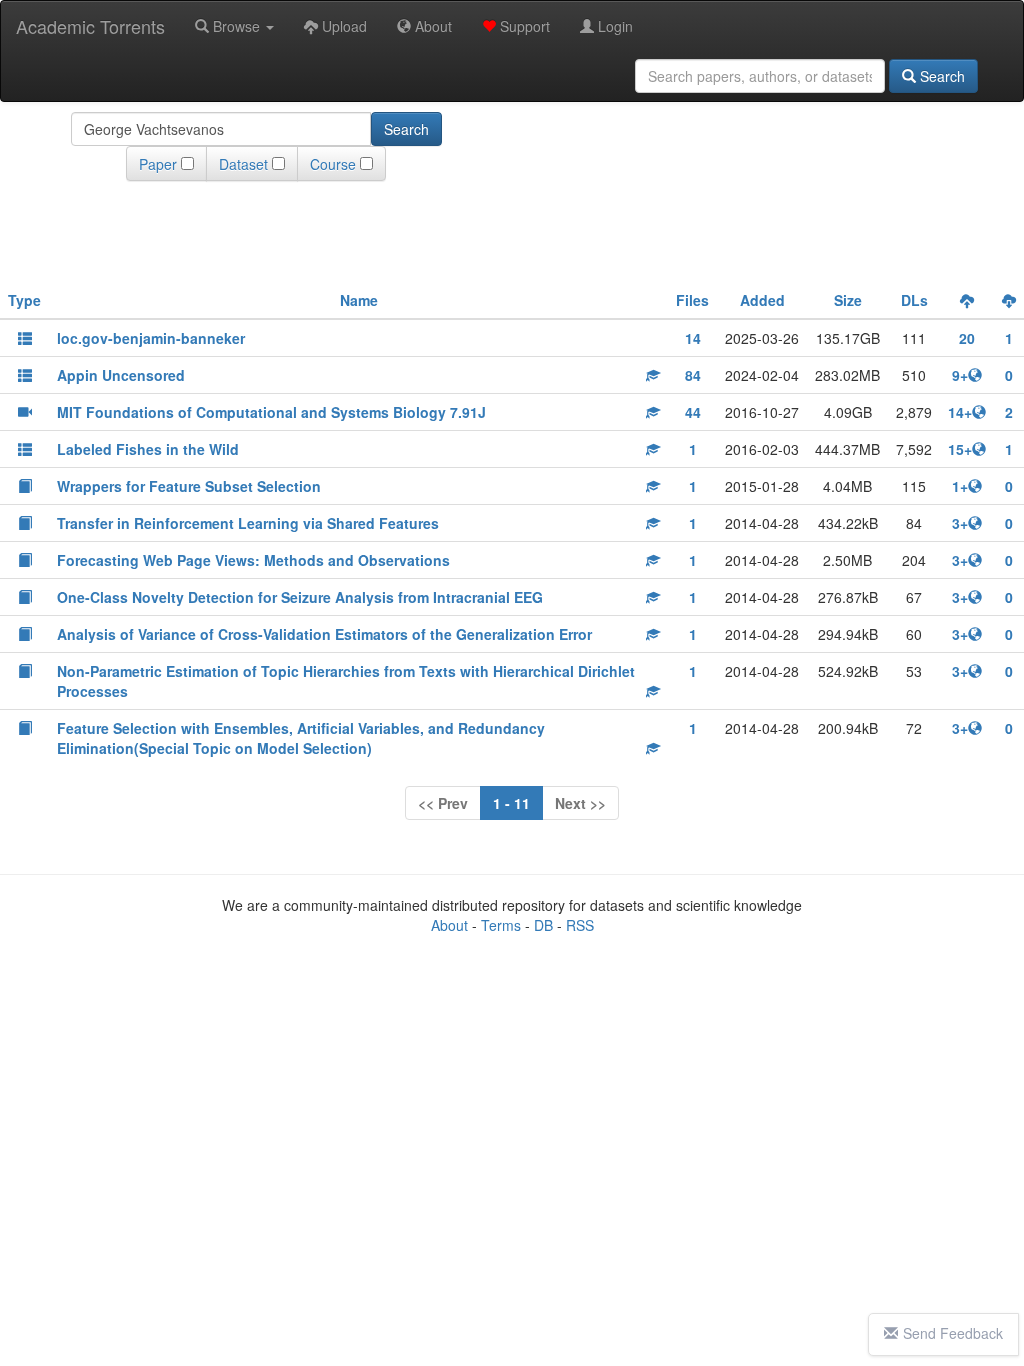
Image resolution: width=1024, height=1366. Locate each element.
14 (693, 338)
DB (543, 925)
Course (333, 164)
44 (693, 412)
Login (613, 26)
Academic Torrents (90, 26)
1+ (960, 486)
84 (693, 375)
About (431, 26)
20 (967, 338)
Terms (501, 925)
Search (940, 76)
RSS (580, 925)
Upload (342, 26)
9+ (960, 375)
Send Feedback (953, 1333)
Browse (236, 26)
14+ (960, 412)
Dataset (243, 164)
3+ (960, 523)
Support (523, 26)
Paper (158, 164)
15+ (960, 449)
